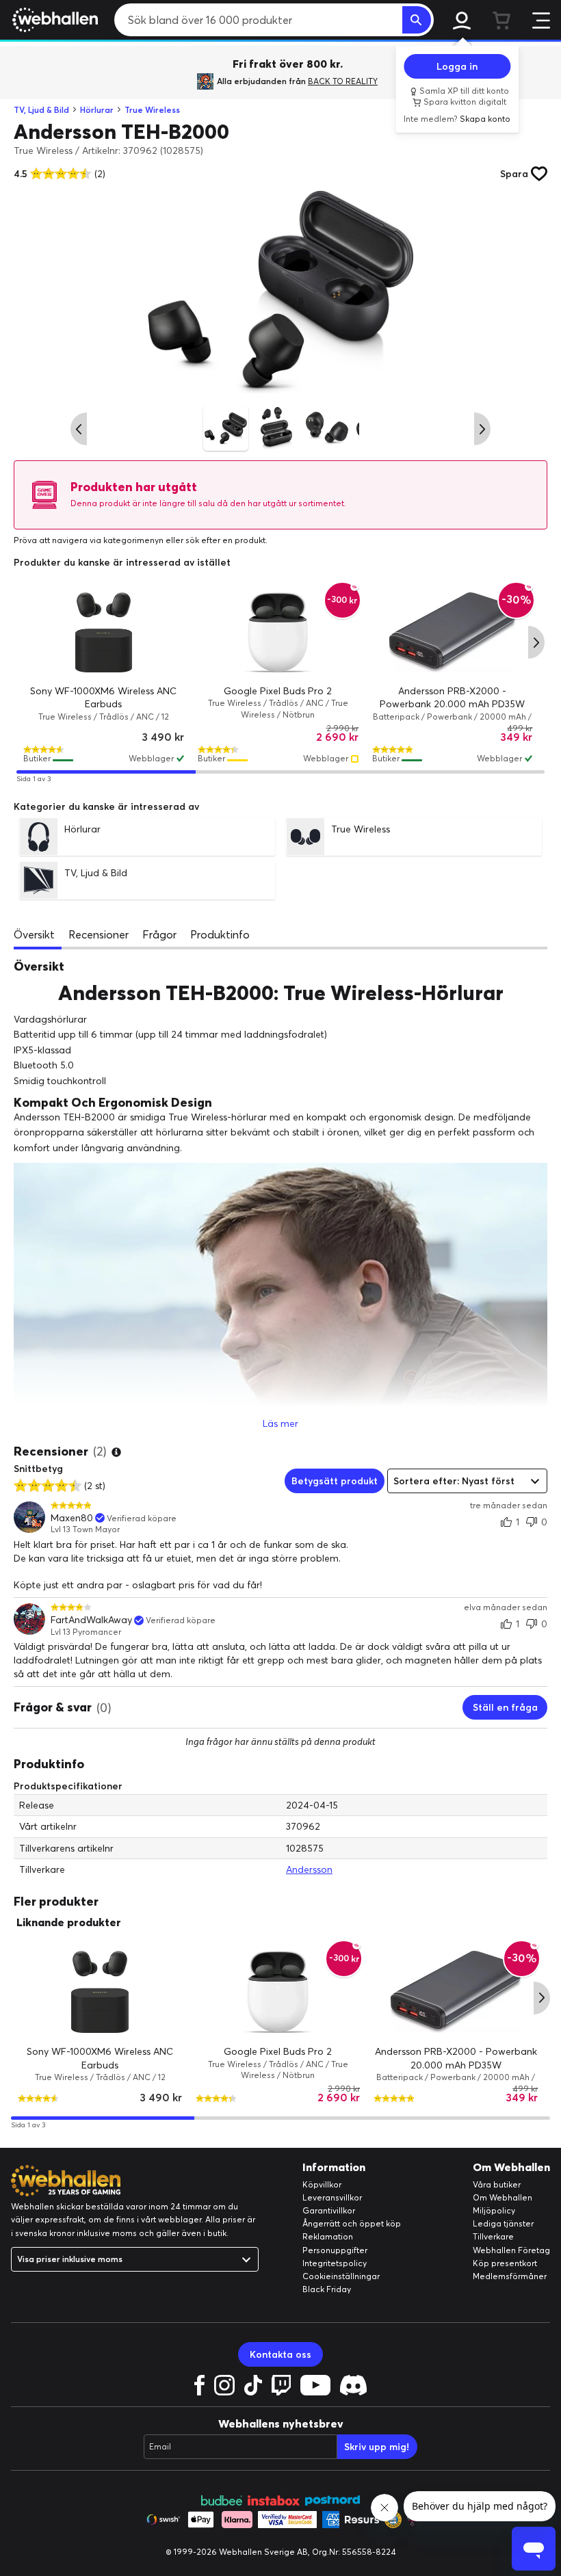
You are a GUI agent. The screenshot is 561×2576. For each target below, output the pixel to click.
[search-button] (417, 20)
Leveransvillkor (332, 2197)
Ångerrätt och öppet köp (352, 2223)
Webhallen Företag (511, 2250)
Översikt (34, 934)
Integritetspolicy (335, 2263)
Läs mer (280, 1423)
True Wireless (152, 110)
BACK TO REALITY (343, 81)
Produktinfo (220, 934)
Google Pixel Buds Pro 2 (278, 691)
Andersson (309, 1869)
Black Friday (327, 2289)
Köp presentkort (505, 2263)
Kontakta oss (280, 2354)
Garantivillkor (329, 2210)
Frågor (159, 934)
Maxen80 (72, 1518)
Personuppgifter (335, 2250)
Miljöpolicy (494, 2210)
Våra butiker (497, 2184)
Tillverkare (493, 2236)
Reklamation (328, 2236)
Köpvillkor (322, 2184)
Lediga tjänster (503, 2223)
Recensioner (99, 934)
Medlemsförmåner (510, 2276)
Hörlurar (97, 110)
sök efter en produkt (225, 540)
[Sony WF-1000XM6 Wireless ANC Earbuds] (104, 632)
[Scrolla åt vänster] (79, 429)
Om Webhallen (503, 2197)
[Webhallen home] (53, 20)
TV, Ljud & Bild (41, 110)
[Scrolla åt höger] (482, 429)
